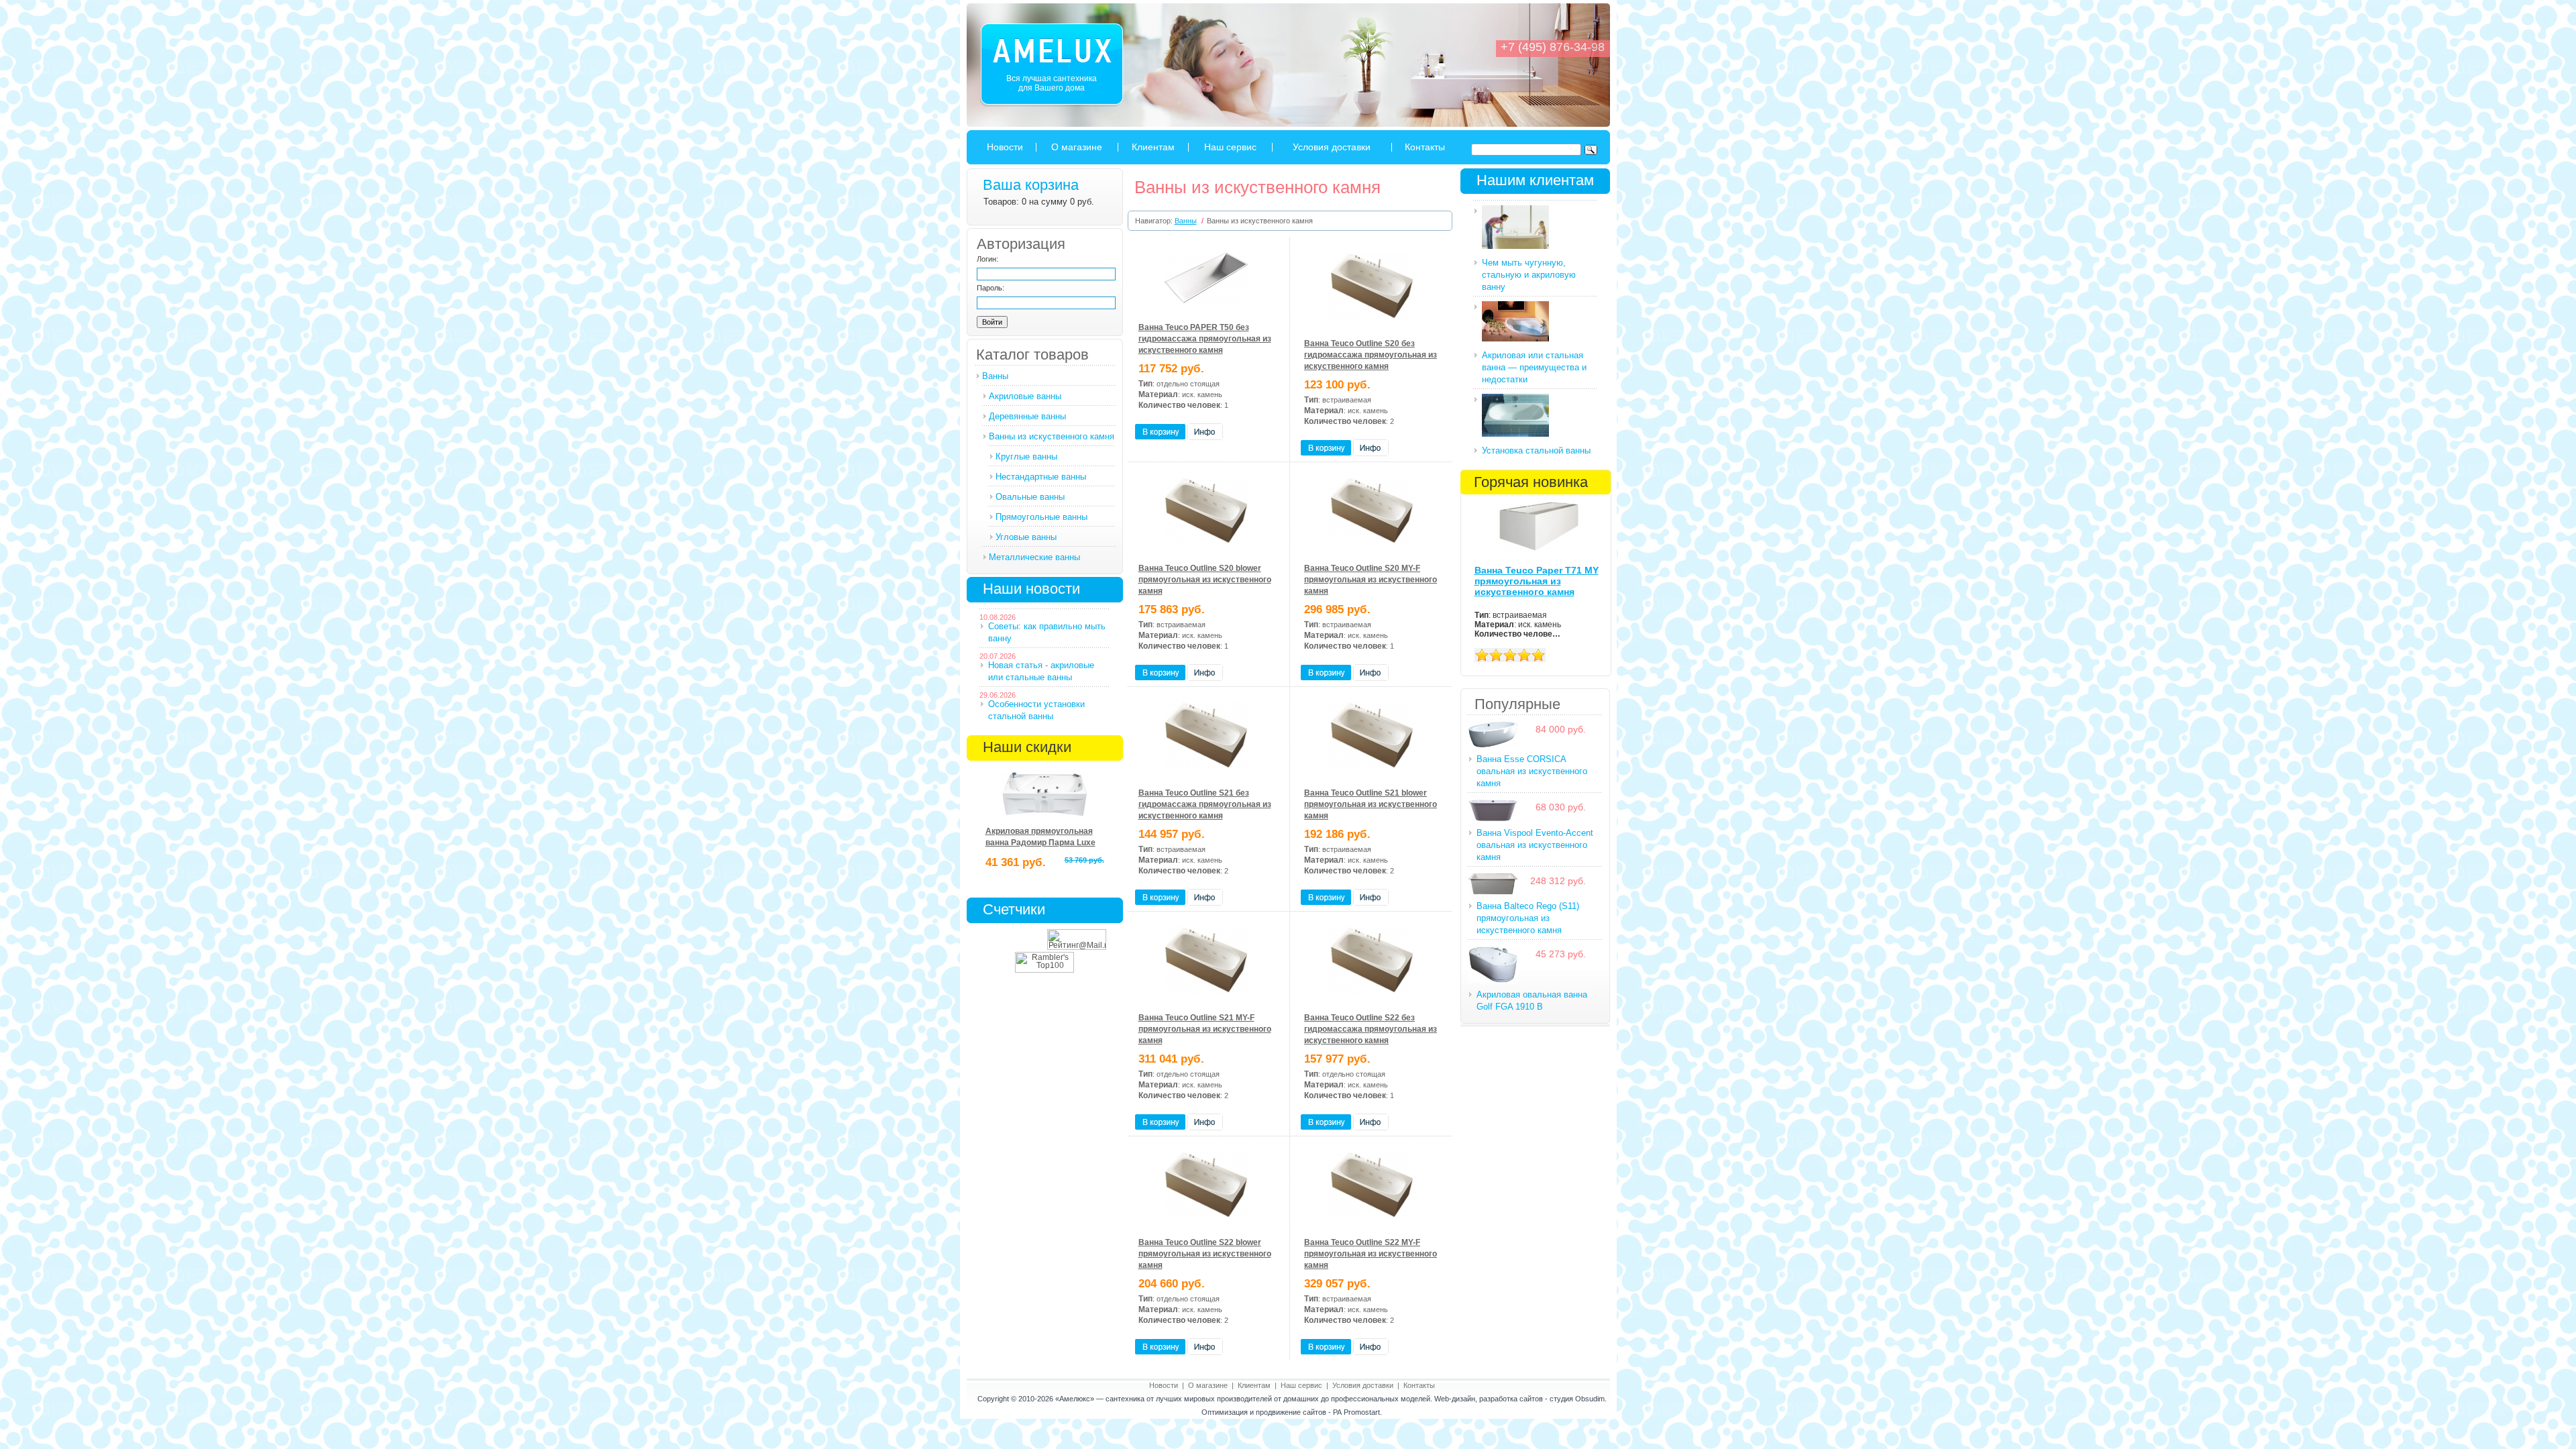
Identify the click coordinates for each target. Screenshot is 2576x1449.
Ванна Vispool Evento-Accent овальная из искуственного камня (1535, 845)
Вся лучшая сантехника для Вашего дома (1052, 83)
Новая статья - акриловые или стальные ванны (1041, 671)
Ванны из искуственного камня (1052, 436)
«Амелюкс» (1075, 1399)
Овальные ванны (1030, 497)
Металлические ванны (1034, 557)
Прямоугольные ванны (1041, 517)
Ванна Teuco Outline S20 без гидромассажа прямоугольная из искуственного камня (1371, 355)
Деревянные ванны (1027, 416)
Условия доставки (1332, 147)
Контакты (1425, 147)
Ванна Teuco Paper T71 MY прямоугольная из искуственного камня (1537, 581)
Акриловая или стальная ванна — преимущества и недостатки (1534, 367)
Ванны (995, 376)
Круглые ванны (1026, 457)
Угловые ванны (1026, 537)
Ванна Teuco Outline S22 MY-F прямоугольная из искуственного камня (1371, 1254)
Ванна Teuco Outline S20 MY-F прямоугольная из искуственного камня (1371, 580)
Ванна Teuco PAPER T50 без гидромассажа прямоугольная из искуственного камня (1205, 339)
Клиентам (1153, 147)
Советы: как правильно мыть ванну (1047, 632)
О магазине (1077, 147)
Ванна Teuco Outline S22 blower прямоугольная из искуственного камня (1205, 1254)
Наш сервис (1230, 147)
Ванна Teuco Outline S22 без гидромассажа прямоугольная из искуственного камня (1371, 1029)
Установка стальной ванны (1536, 450)
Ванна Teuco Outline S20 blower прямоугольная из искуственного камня (1205, 580)
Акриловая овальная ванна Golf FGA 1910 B (1532, 1001)
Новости (1005, 147)
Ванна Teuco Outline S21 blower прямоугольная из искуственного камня (1371, 804)
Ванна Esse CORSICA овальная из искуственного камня (1532, 771)
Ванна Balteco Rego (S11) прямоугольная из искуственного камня (1528, 918)
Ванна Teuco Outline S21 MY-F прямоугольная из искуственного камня (1205, 1029)
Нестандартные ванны (1041, 477)
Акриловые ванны (1025, 396)
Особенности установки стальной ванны (1036, 710)
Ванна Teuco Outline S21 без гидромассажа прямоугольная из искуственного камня (1205, 804)
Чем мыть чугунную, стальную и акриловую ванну (1529, 275)
